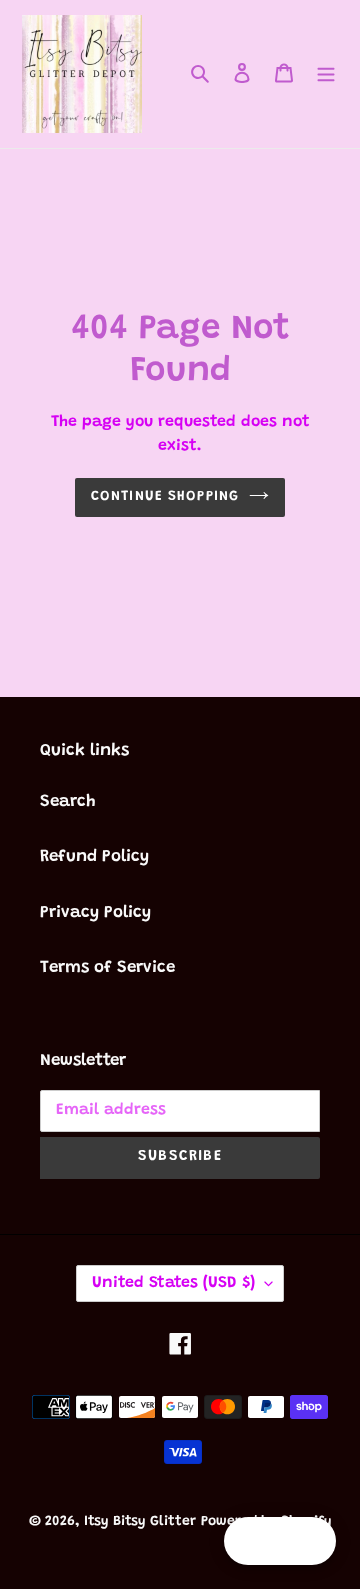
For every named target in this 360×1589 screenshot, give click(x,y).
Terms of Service (107, 968)
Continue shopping (165, 497)
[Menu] (326, 74)
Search (68, 802)
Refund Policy (94, 857)
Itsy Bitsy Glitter (140, 1522)
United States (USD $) (173, 1283)
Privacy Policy (95, 913)
